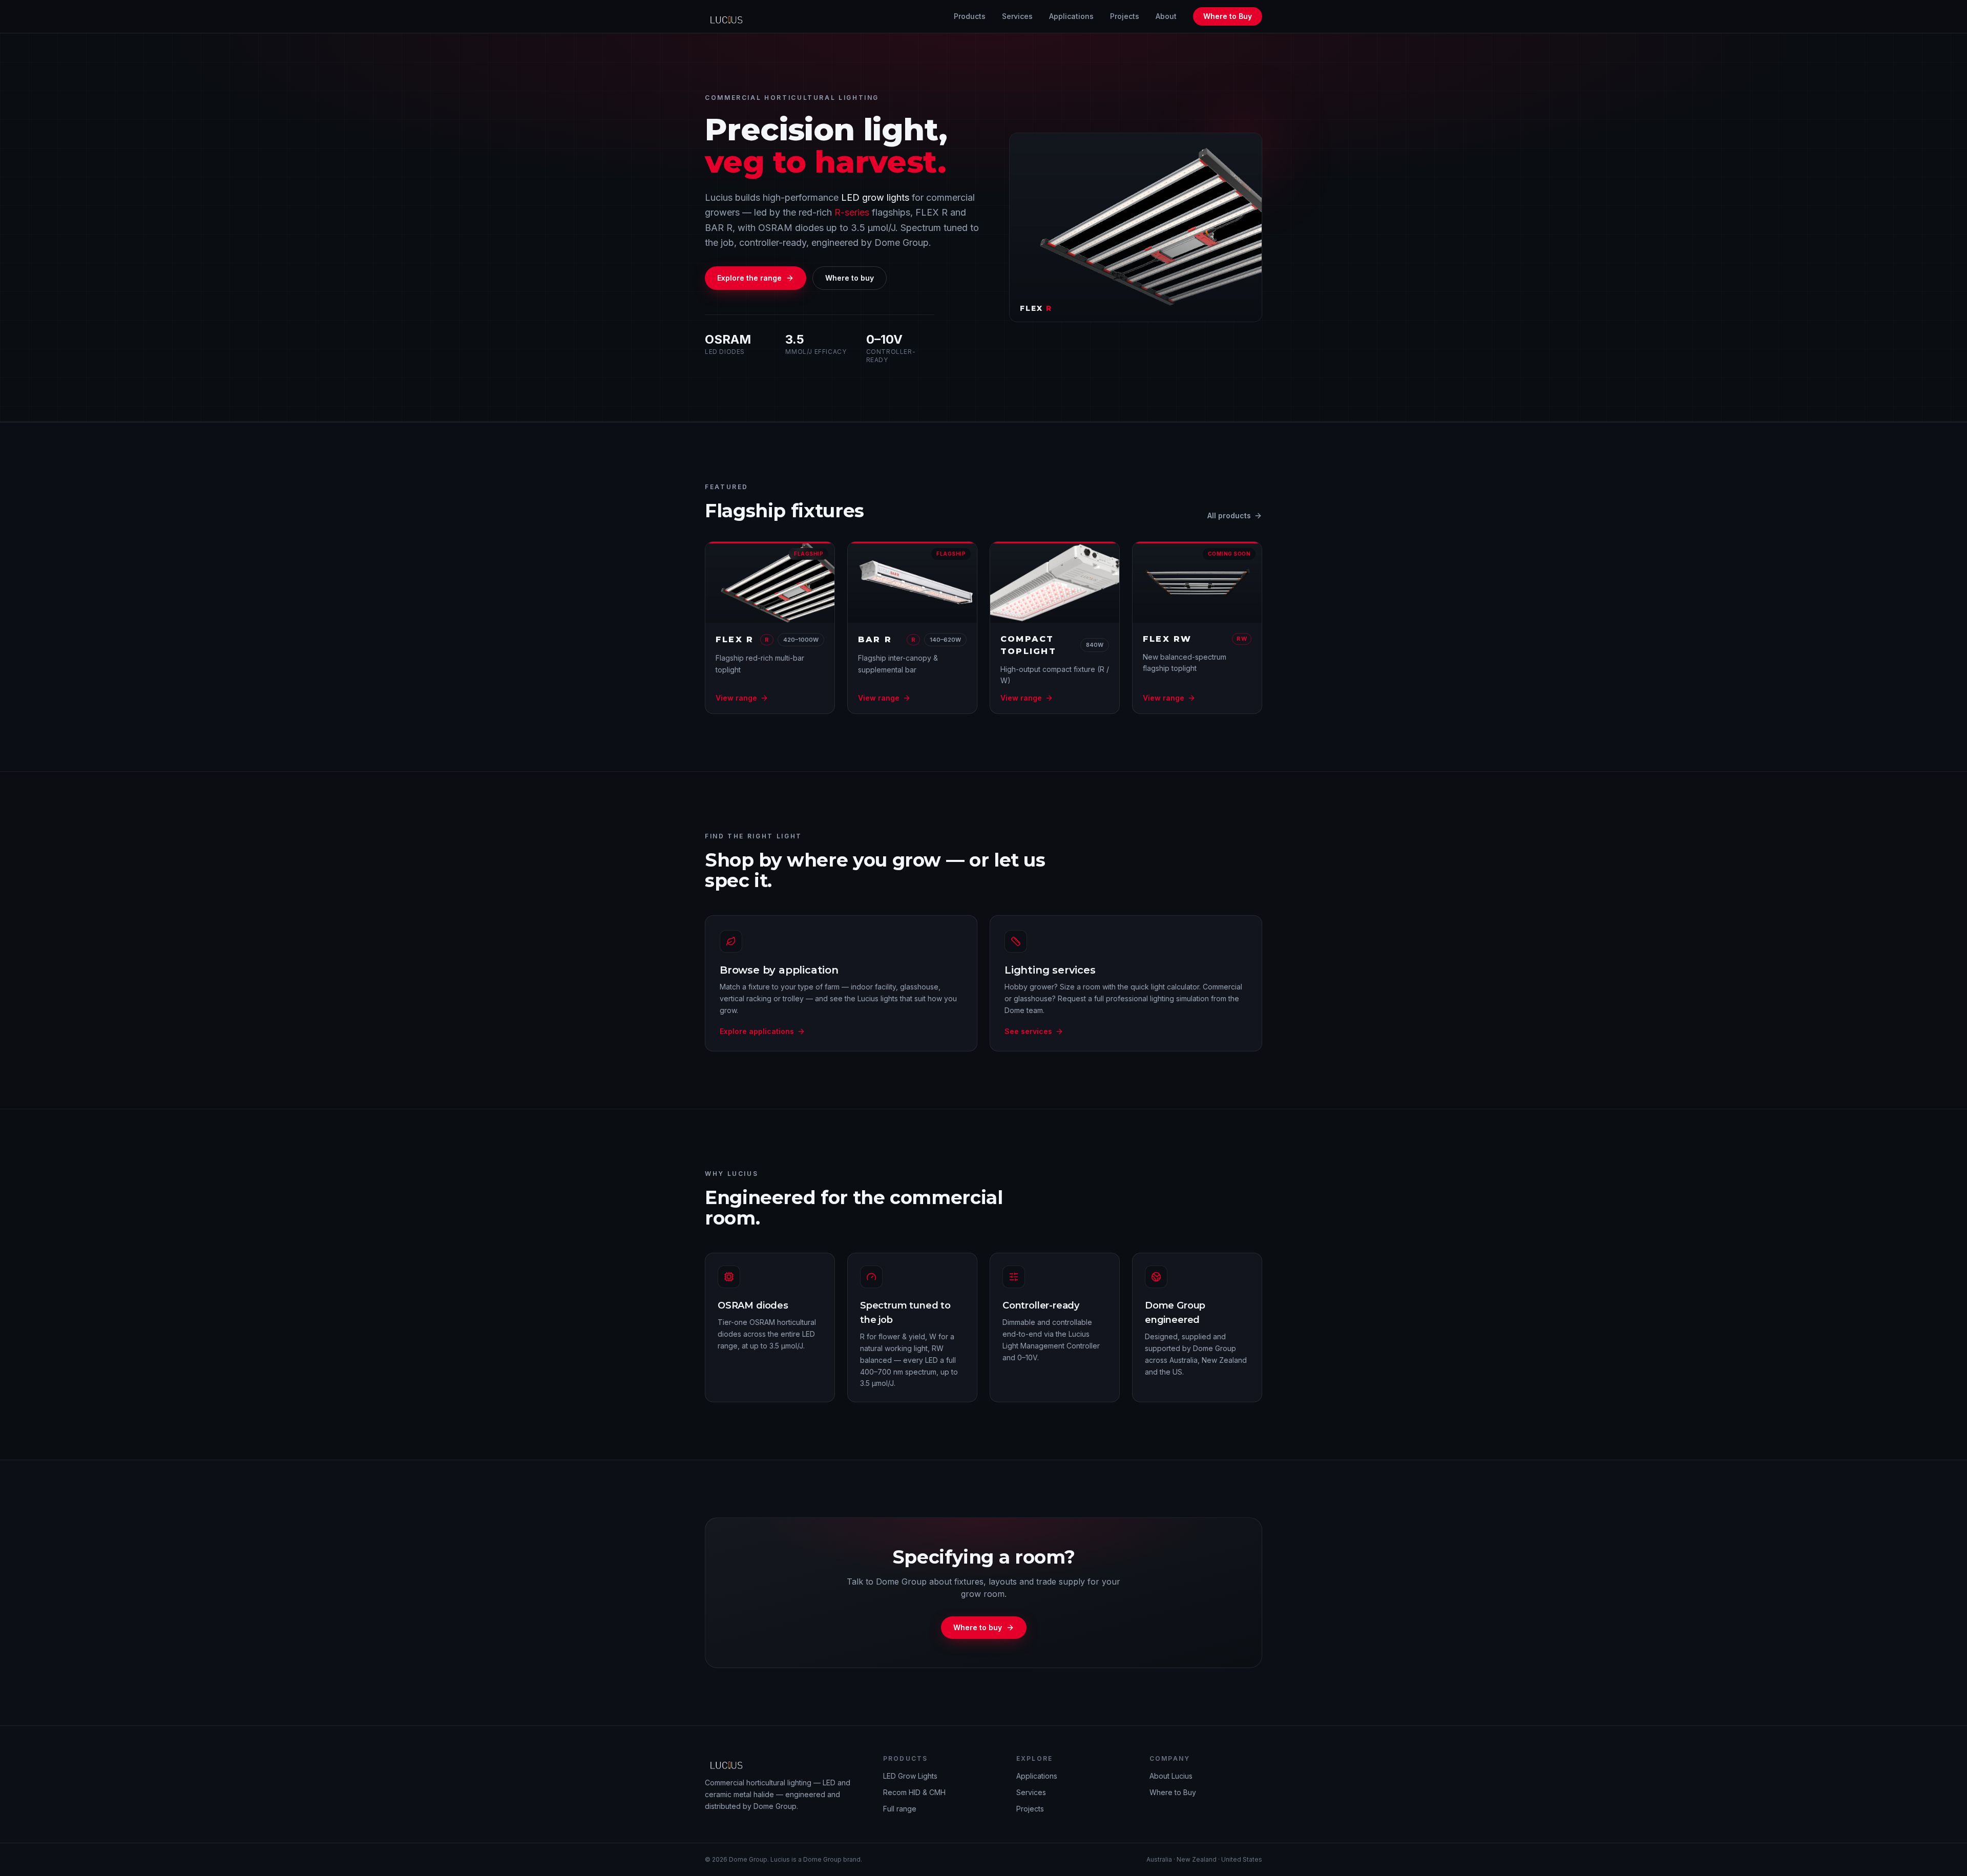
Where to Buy (1228, 16)
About (1166, 16)
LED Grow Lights (910, 1776)
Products (970, 16)
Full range (900, 1809)
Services (1017, 16)
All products (1229, 515)
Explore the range (749, 278)
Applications (1071, 16)
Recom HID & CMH (914, 1792)
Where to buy (850, 278)
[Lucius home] (729, 16)
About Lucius (1171, 1776)
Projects (1125, 16)
